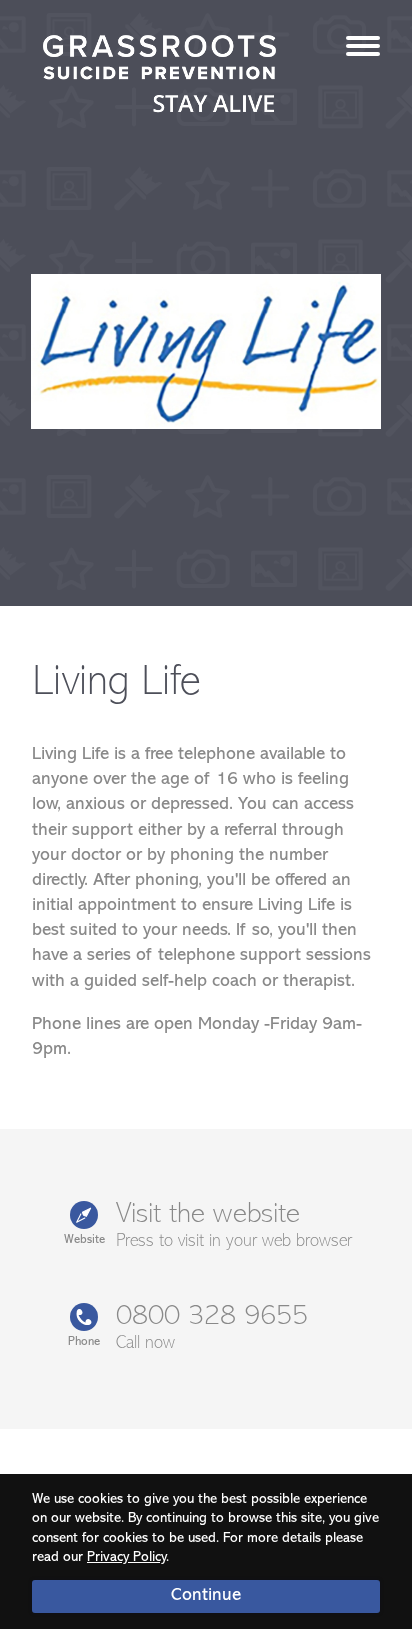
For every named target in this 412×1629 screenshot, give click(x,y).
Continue (206, 1596)
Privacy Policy (126, 1557)
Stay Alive (160, 76)
